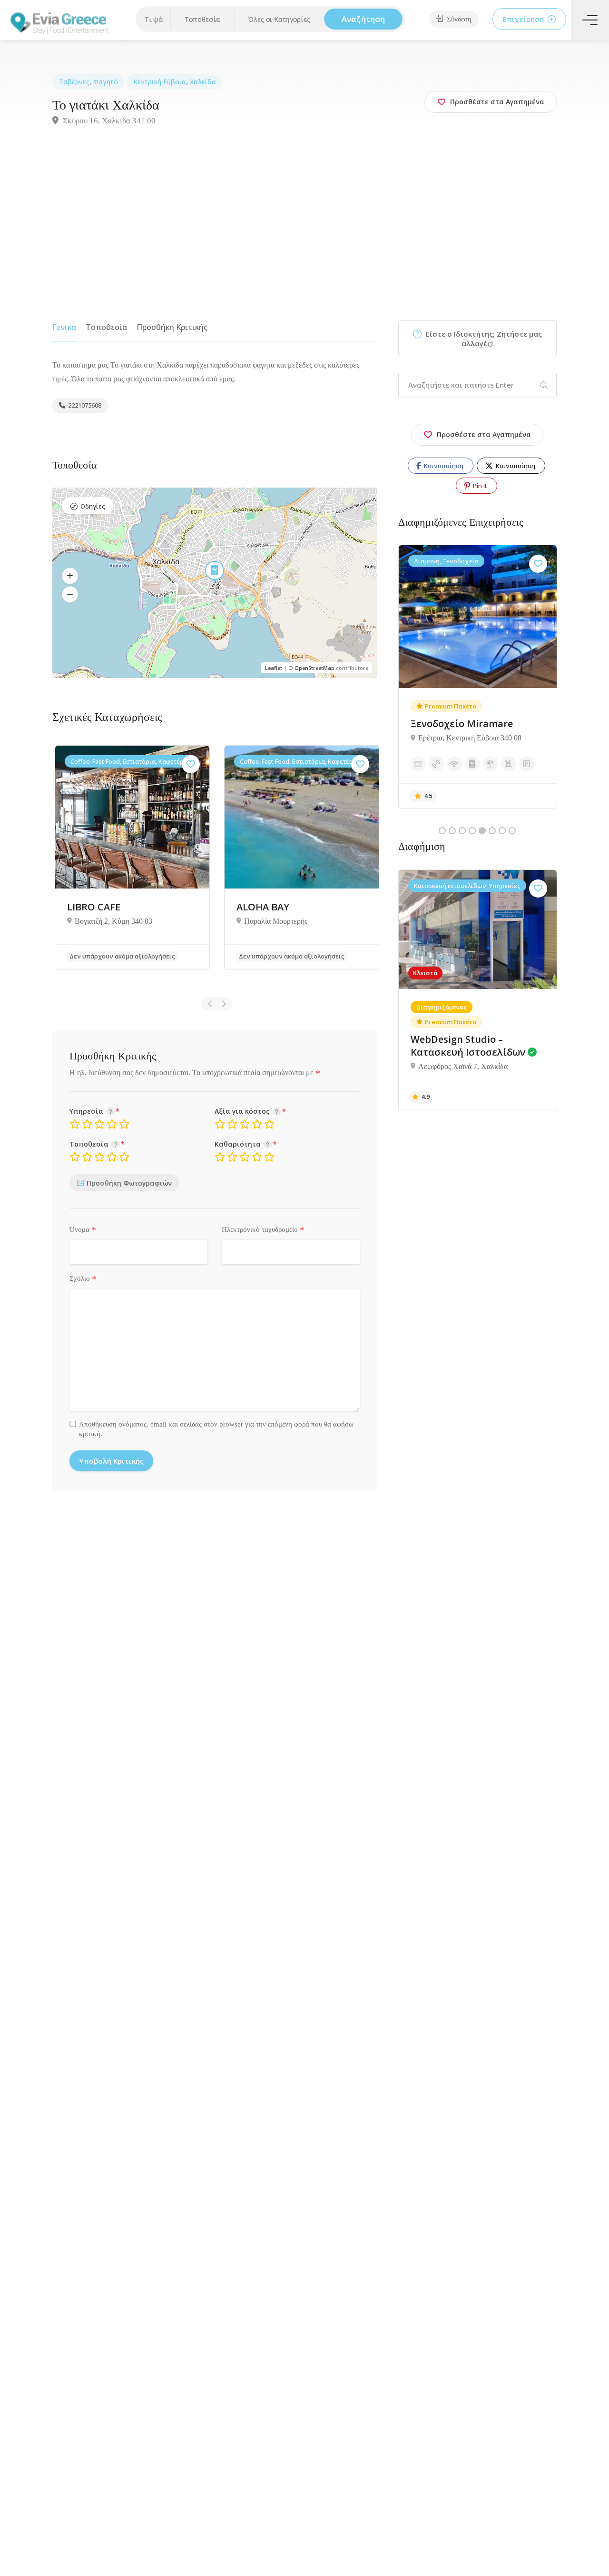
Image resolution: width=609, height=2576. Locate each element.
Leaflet (274, 668)
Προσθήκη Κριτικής (172, 327)
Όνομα (83, 1230)
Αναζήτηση (363, 19)
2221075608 (84, 405)
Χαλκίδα (203, 82)
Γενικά (64, 327)
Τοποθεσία (107, 327)
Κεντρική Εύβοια (160, 82)
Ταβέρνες (74, 82)
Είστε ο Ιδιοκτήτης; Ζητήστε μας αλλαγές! (483, 339)
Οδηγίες (93, 506)
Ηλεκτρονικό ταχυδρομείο (263, 1230)
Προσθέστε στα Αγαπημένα (484, 434)
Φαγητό (106, 82)
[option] (132, 857)
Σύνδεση (458, 19)
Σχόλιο (83, 1279)
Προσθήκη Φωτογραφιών (129, 1183)
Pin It (479, 486)
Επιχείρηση (524, 19)
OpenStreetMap (314, 668)
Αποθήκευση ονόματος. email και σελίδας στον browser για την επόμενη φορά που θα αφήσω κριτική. (216, 1429)
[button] (202, 20)
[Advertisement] (304, 228)
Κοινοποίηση (443, 466)
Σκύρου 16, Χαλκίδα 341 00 (108, 121)
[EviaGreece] (59, 22)
